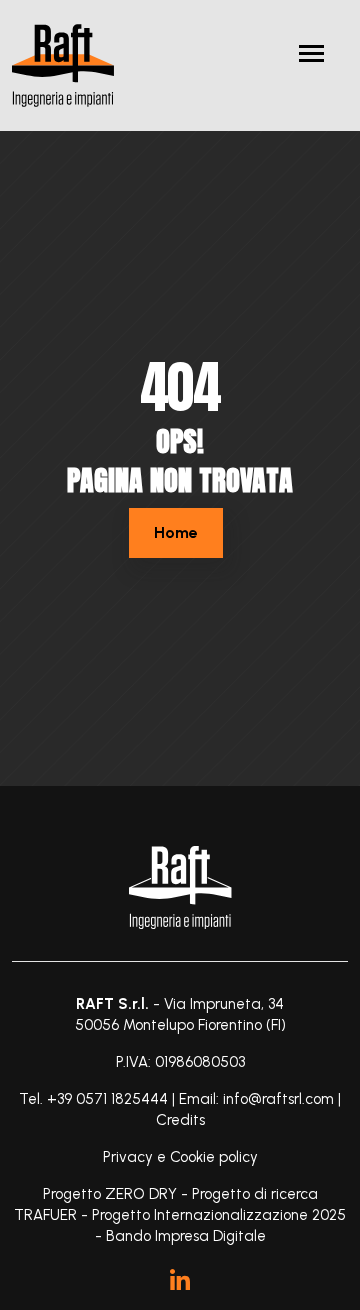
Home (176, 532)
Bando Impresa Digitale (186, 1236)
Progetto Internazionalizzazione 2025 (219, 1215)
